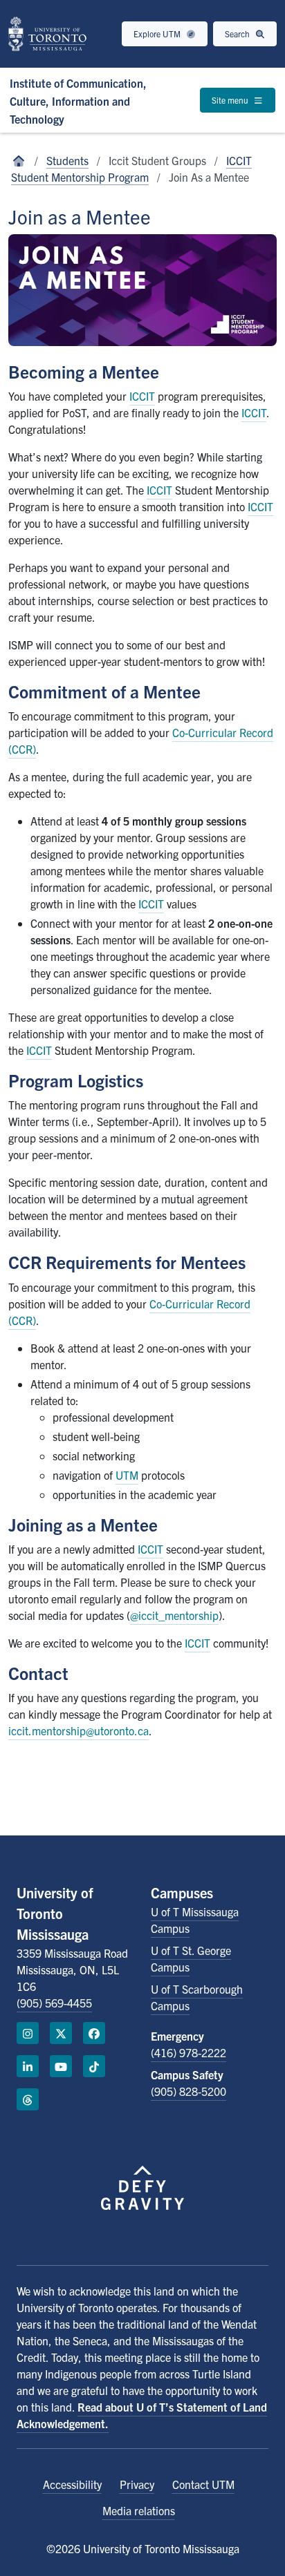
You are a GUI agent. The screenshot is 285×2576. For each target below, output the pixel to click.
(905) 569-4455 (54, 2003)
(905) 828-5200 (189, 2091)
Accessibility (72, 2484)
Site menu (231, 100)
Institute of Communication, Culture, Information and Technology (78, 101)
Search (238, 34)
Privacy (137, 2484)
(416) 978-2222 (189, 2052)
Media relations (139, 2510)
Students (67, 160)
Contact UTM (203, 2484)
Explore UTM (158, 34)
